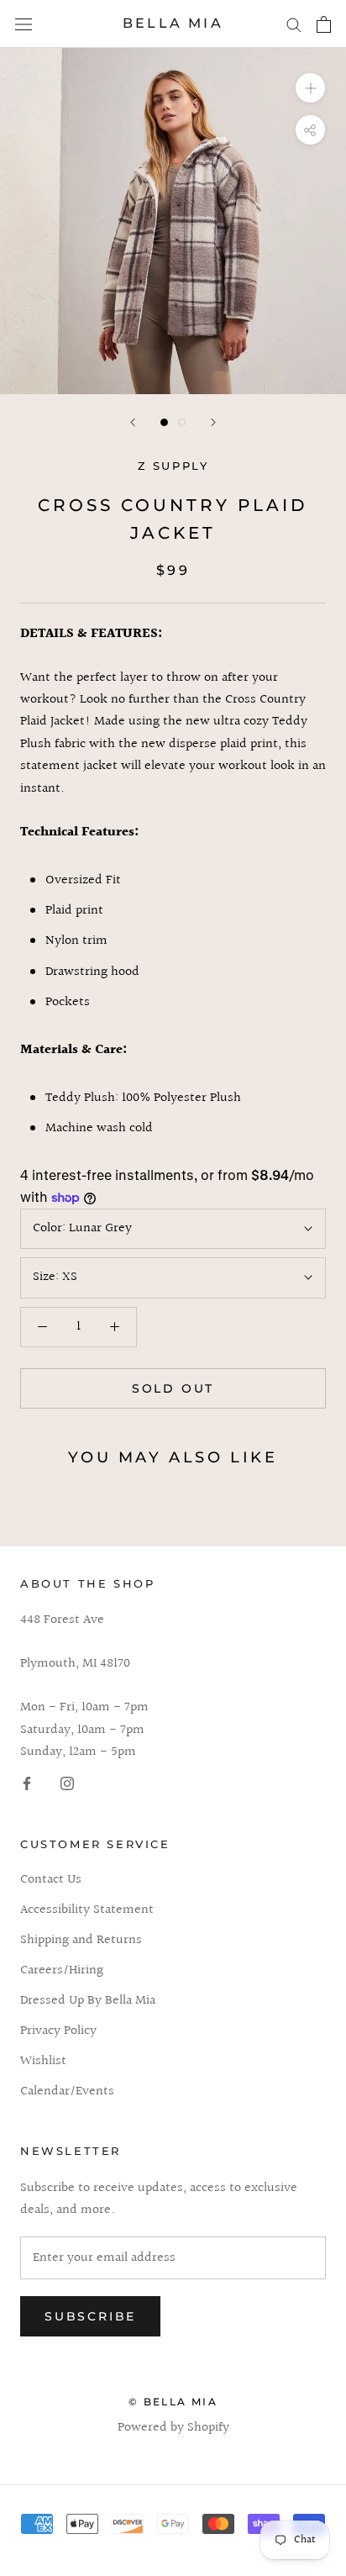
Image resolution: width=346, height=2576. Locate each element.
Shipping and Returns (81, 1941)
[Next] (213, 422)
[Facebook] (27, 1783)
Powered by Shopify (173, 2428)
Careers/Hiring (62, 1971)
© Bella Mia (173, 2402)
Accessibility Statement (87, 1910)
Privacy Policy (58, 2031)
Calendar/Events (67, 2092)
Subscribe (90, 2316)
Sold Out (173, 1388)
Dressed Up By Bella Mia (88, 2001)
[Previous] (133, 422)
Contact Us (51, 1880)
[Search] (294, 24)
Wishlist (43, 2062)
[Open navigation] (24, 24)
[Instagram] (67, 1783)
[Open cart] (324, 24)
